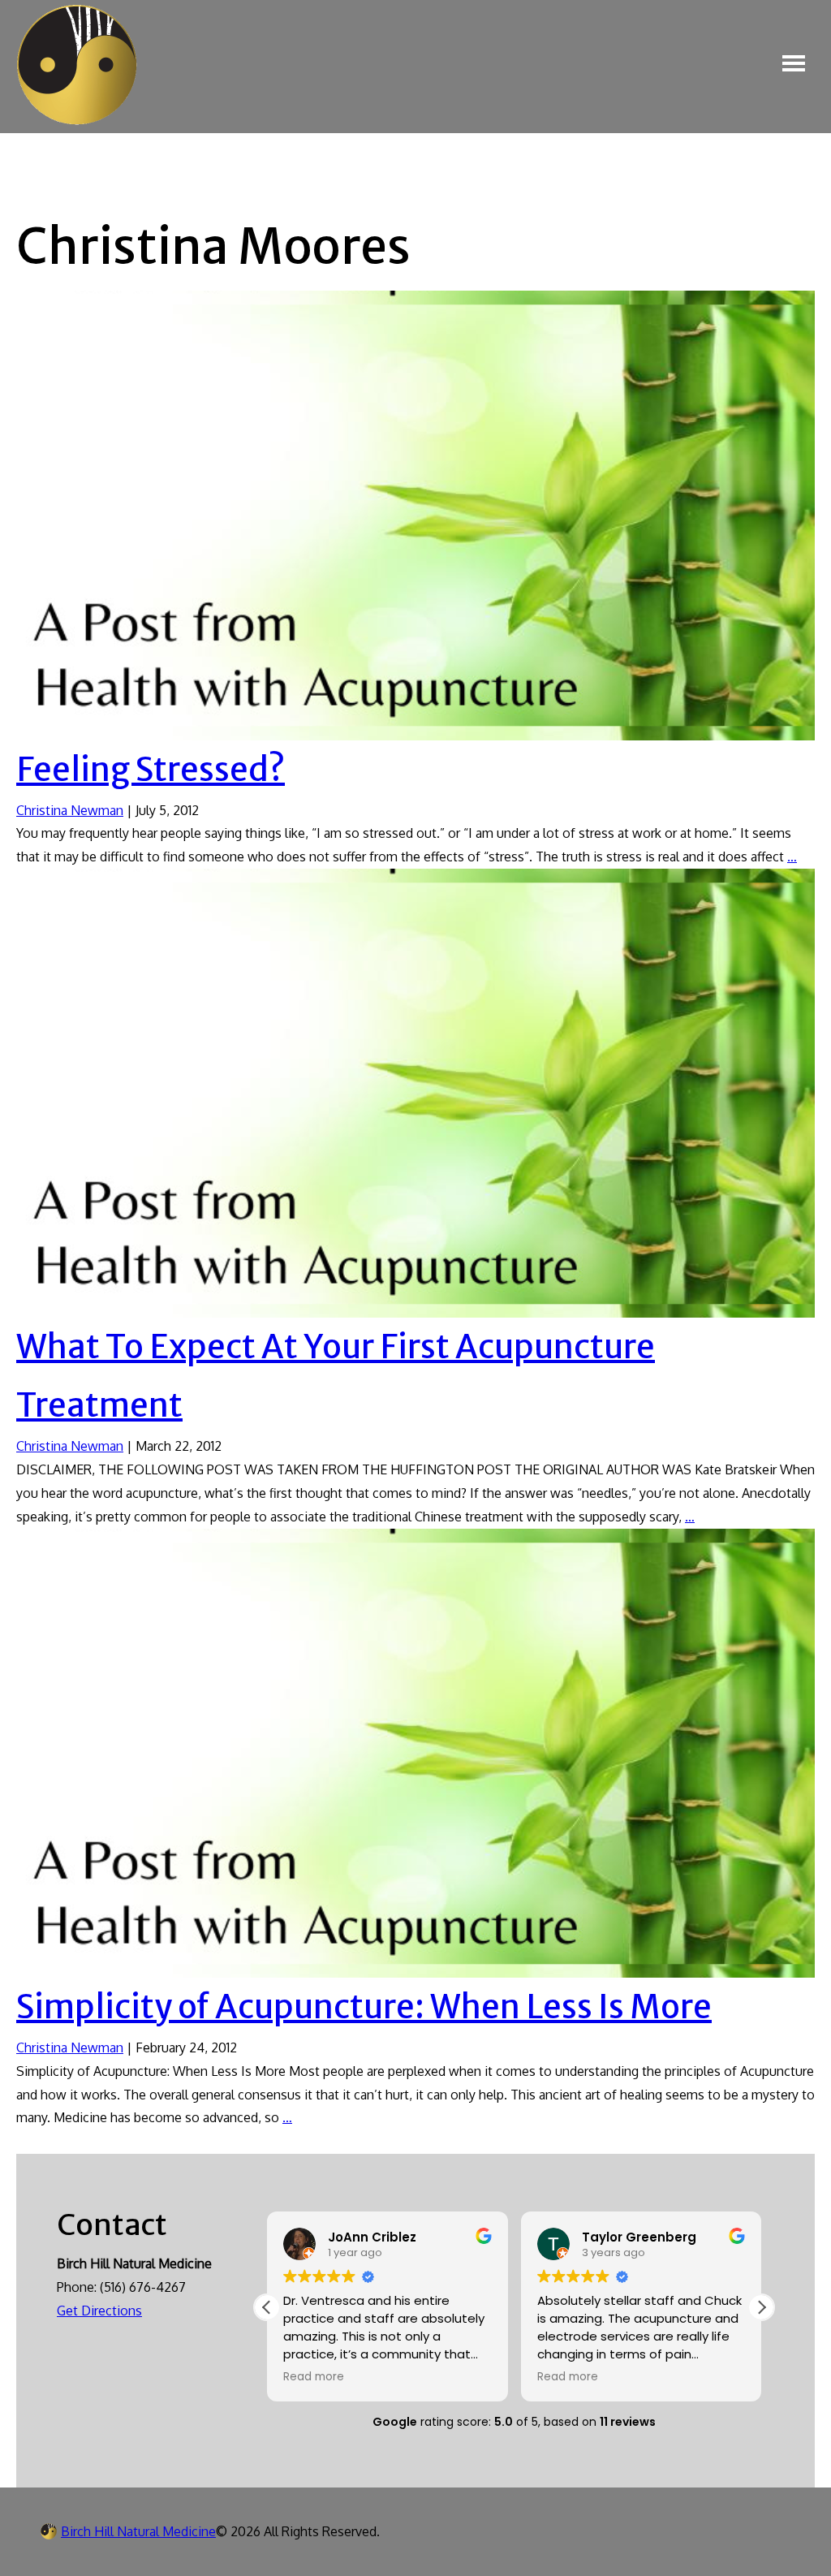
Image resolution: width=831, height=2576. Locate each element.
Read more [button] (314, 2377)
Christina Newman (70, 810)
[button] (761, 2307)
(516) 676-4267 (143, 2287)
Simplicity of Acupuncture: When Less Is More (364, 2007)
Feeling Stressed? (151, 770)
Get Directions (99, 2311)
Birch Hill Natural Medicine (138, 2531)
